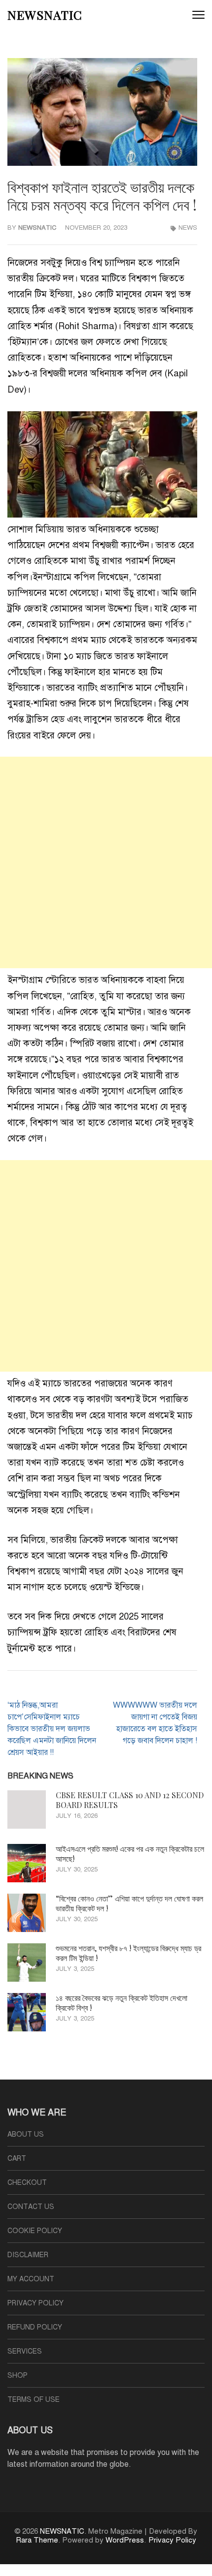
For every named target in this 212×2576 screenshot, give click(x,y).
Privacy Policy (35, 2303)
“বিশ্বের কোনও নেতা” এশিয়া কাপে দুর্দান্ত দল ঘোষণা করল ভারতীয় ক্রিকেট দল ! (129, 1903)
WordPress (125, 2540)
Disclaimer (28, 2255)
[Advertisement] (106, 862)
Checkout (27, 2183)
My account (31, 2279)
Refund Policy (35, 2327)
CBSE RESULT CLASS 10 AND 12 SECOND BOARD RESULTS (130, 1800)
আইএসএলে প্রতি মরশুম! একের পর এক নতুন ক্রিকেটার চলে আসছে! (130, 1854)
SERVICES (25, 2351)
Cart (17, 2159)
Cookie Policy (35, 2231)
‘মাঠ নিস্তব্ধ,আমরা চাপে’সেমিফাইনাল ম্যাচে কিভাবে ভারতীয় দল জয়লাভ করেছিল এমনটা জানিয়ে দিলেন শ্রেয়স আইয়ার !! (52, 1729)
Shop (18, 2376)
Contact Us (31, 2207)
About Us (26, 2134)
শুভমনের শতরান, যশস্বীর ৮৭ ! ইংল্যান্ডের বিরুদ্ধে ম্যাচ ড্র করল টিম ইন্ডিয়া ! (128, 1953)
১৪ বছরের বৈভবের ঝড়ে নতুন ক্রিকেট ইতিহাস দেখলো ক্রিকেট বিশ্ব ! (122, 2003)
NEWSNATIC (45, 15)
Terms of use (34, 2400)
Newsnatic (37, 228)
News (188, 228)
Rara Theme (37, 2540)
